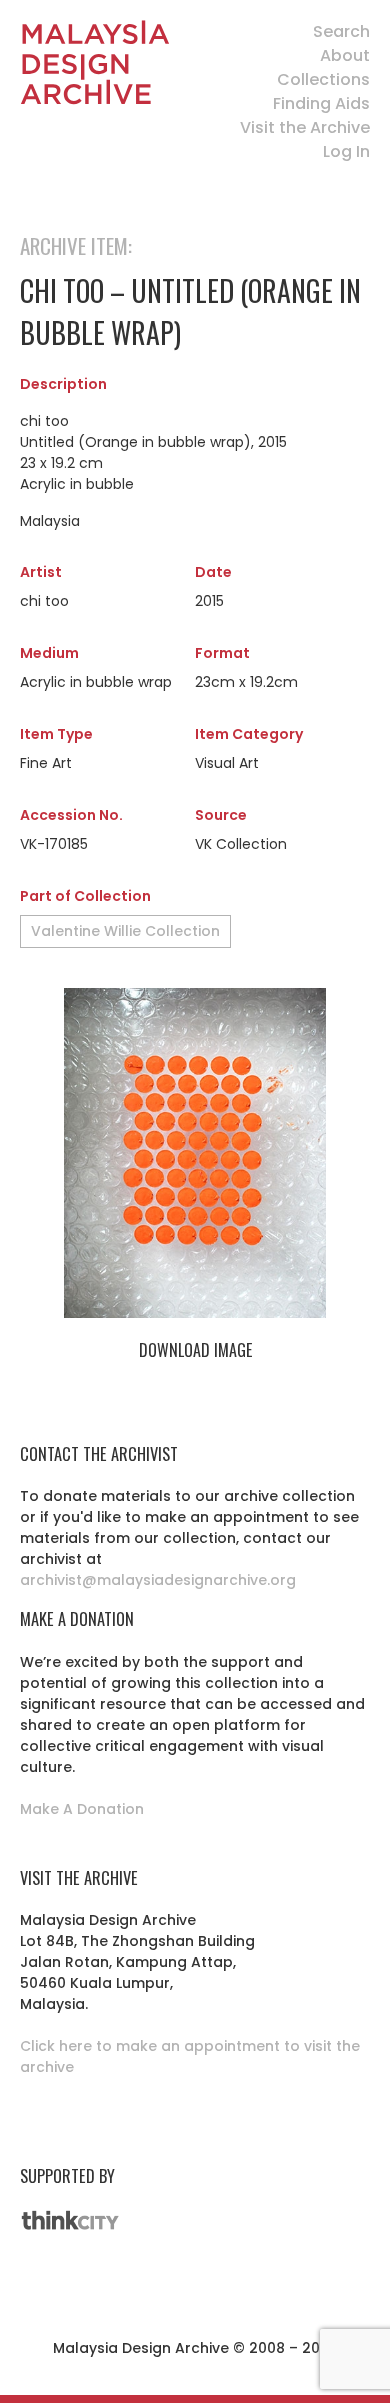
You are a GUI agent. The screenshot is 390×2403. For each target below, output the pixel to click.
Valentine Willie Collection (125, 931)
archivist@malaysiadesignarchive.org (158, 1580)
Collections (323, 79)
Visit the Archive (305, 127)
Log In (346, 151)
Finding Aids (321, 103)
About (345, 55)
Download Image (195, 1350)
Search (341, 31)
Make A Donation (82, 1809)
